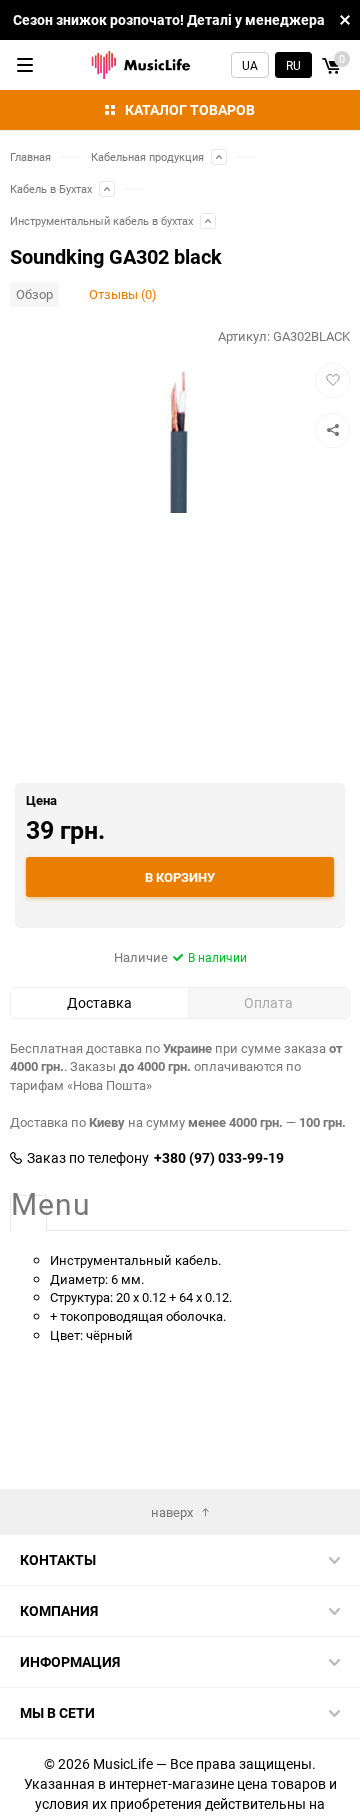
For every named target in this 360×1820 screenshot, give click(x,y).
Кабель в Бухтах (51, 188)
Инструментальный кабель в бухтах (101, 220)
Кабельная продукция (147, 156)
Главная (30, 156)
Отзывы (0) (123, 294)
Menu (28, 1204)
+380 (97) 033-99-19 (219, 1158)
